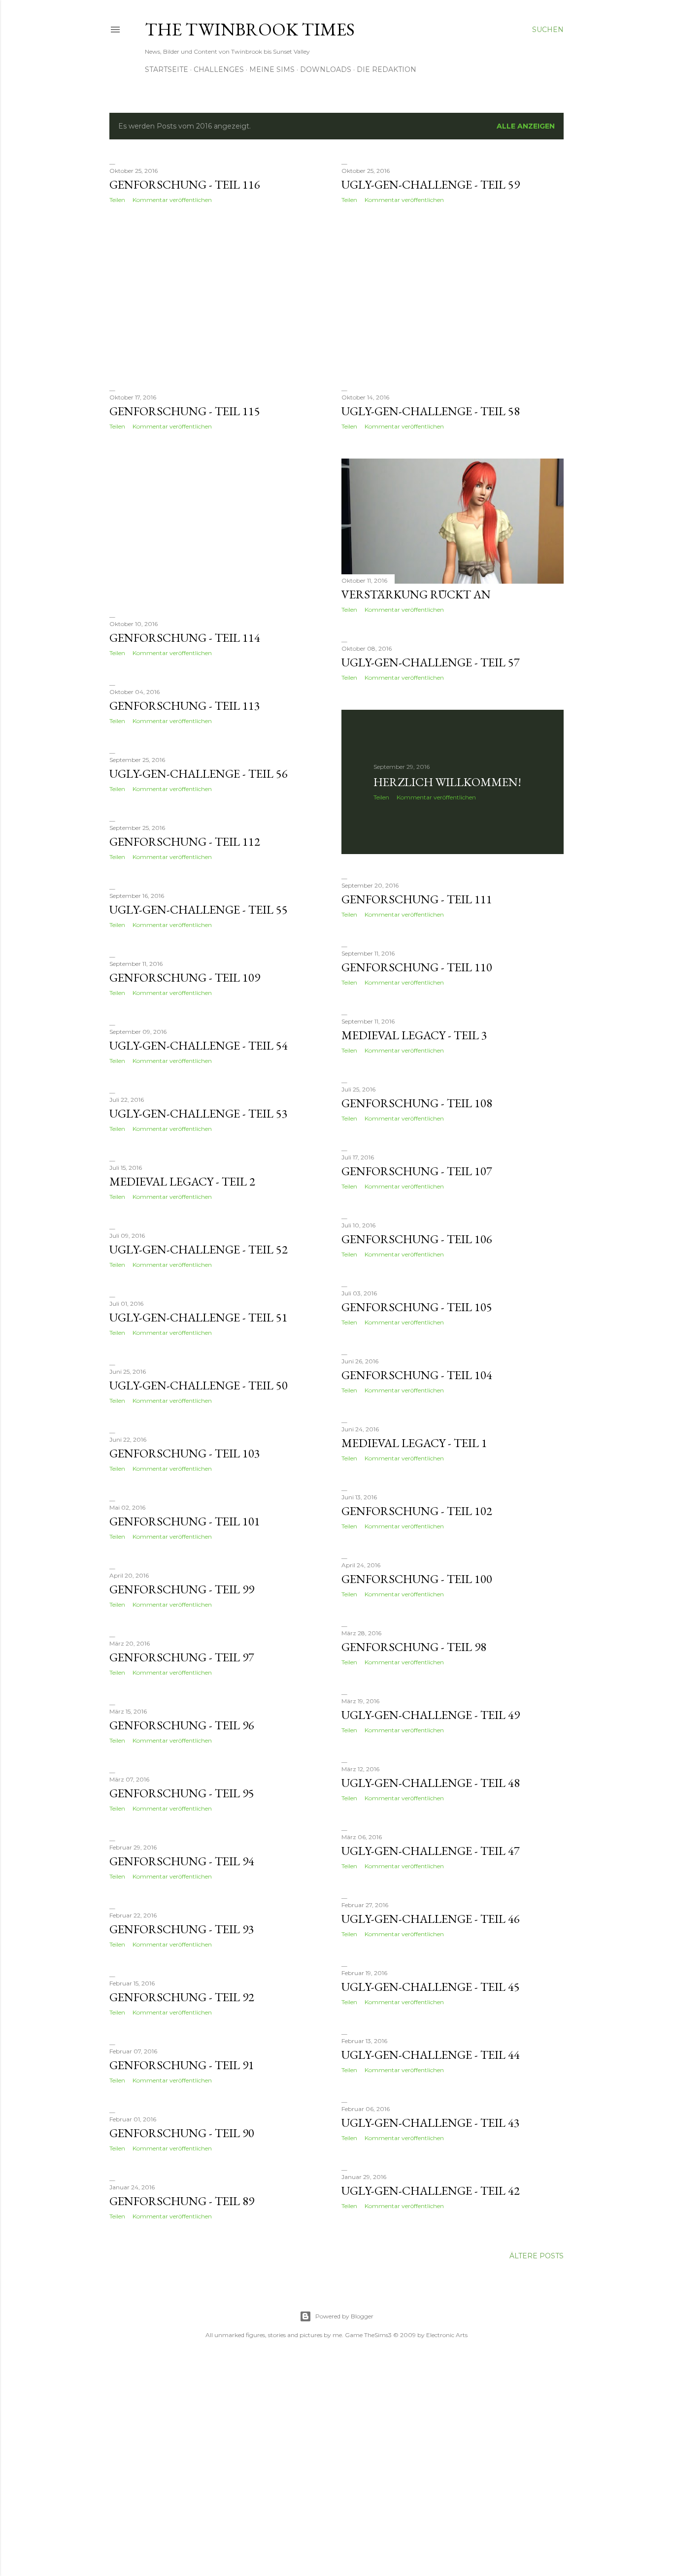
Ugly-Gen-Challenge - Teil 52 (199, 1249)
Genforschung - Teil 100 (417, 1579)
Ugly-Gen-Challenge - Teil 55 (199, 909)
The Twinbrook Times (250, 29)
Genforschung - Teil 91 (182, 2065)
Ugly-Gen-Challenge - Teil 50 (199, 1385)
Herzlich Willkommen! (447, 782)
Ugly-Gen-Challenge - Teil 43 (431, 2123)
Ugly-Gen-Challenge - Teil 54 (199, 1045)
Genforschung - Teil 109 (185, 977)
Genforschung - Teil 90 (182, 2133)
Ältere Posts (537, 2256)
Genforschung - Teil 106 (417, 1239)
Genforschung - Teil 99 (182, 1589)
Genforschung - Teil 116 (185, 184)
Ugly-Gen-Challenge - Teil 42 (431, 2191)
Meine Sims (272, 69)
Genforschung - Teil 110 (417, 967)
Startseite (167, 69)
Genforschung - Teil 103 (185, 1453)
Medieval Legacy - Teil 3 (414, 1035)
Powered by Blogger (344, 2316)
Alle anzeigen (526, 126)
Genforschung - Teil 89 (182, 2201)
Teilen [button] (117, 200)
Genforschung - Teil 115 (185, 411)
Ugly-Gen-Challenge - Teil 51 (199, 1317)
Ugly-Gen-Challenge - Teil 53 (199, 1113)
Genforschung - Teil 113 (185, 706)
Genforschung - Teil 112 (185, 842)
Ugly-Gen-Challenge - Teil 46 (431, 1919)
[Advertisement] (220, 297)
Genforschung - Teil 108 (417, 1103)
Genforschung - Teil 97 (182, 1657)
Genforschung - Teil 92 (182, 1997)
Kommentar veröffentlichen (172, 200)
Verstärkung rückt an (416, 594)
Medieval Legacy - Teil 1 (414, 1443)
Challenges (219, 69)
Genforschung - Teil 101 (185, 1521)
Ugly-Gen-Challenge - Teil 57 (431, 662)
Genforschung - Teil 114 (185, 638)
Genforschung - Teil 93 (182, 1929)
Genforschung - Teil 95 (182, 1793)
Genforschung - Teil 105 (417, 1307)
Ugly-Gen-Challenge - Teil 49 (431, 1715)
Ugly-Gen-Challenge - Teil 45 (431, 1987)
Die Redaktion (387, 69)
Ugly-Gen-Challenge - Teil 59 (431, 184)
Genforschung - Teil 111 (417, 899)
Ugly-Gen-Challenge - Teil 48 (431, 1783)
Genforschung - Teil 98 (414, 1647)
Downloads (326, 69)
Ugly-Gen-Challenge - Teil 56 (199, 774)
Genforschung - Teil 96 (182, 1725)
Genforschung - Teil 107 (417, 1171)
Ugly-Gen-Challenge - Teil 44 (431, 2055)
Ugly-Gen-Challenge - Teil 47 (431, 1851)
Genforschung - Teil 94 (182, 1861)
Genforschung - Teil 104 (417, 1375)
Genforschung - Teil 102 (417, 1511)
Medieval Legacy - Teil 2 (182, 1181)
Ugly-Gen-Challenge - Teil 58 (431, 411)
